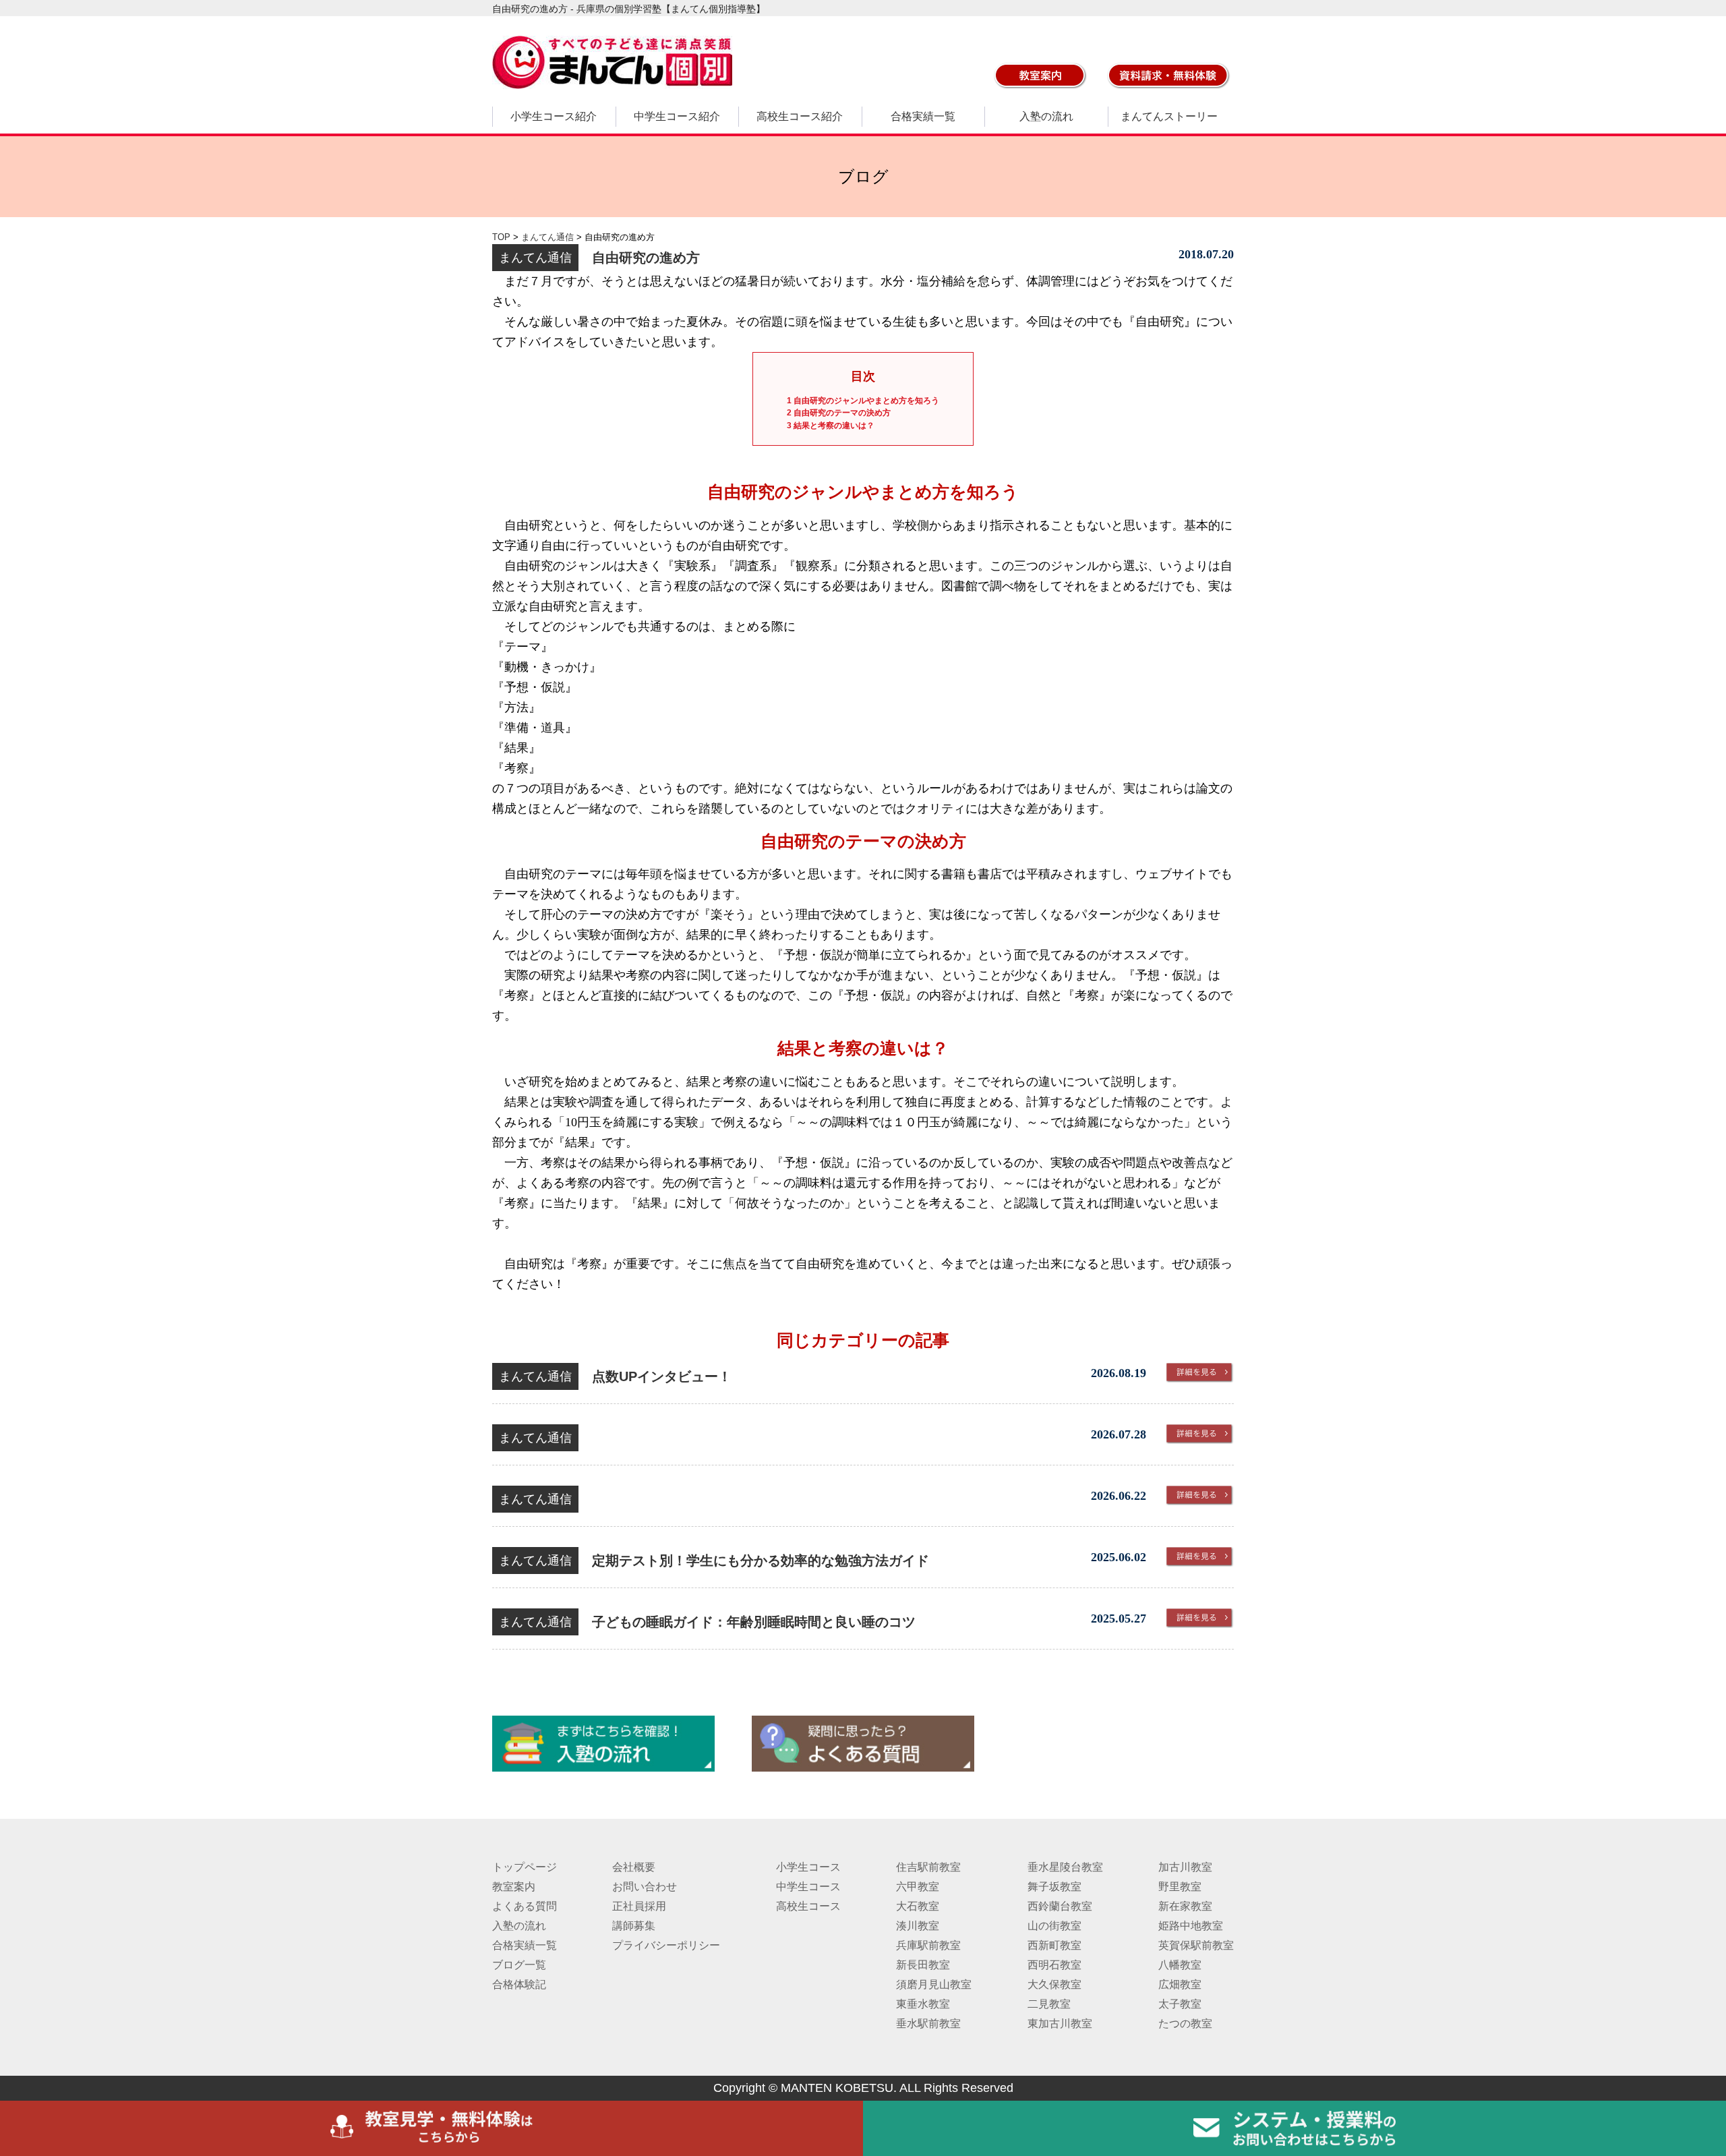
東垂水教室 (923, 2004)
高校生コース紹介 (800, 116)
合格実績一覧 (923, 116)
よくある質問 (525, 1906)
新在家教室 (1185, 1906)
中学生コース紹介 (677, 116)
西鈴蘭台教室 (1060, 1906)
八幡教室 (1180, 1965)
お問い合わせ (645, 1887)
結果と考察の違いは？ (831, 426)
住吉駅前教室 (928, 1867)
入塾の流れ (1046, 116)
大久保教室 (1054, 1984)
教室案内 (514, 1887)
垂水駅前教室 (928, 2023)
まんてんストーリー (1169, 116)
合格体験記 (519, 1984)
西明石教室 (1054, 1965)
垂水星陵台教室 (1065, 1867)
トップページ (525, 1867)
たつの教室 (1185, 2023)
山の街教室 (1054, 1926)
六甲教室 (918, 1887)
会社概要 (634, 1867)
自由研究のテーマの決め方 (839, 413)
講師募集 (634, 1926)
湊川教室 (918, 1926)
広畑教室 (1180, 1984)
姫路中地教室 (1191, 1926)
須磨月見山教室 (934, 1984)
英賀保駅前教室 (1196, 1945)
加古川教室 (1185, 1867)
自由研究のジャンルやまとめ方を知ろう (863, 401)
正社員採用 (639, 1906)
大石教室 (918, 1906)
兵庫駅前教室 (928, 1945)
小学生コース (808, 1867)
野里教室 (1180, 1887)
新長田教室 (923, 1965)
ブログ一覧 (519, 1965)
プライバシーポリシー (666, 1945)
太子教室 (1180, 2004)
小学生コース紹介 (554, 116)
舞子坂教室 (1054, 1887)
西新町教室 (1054, 1945)
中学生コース (808, 1887)
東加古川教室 (1060, 2023)
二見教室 (1049, 2004)
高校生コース (808, 1906)
